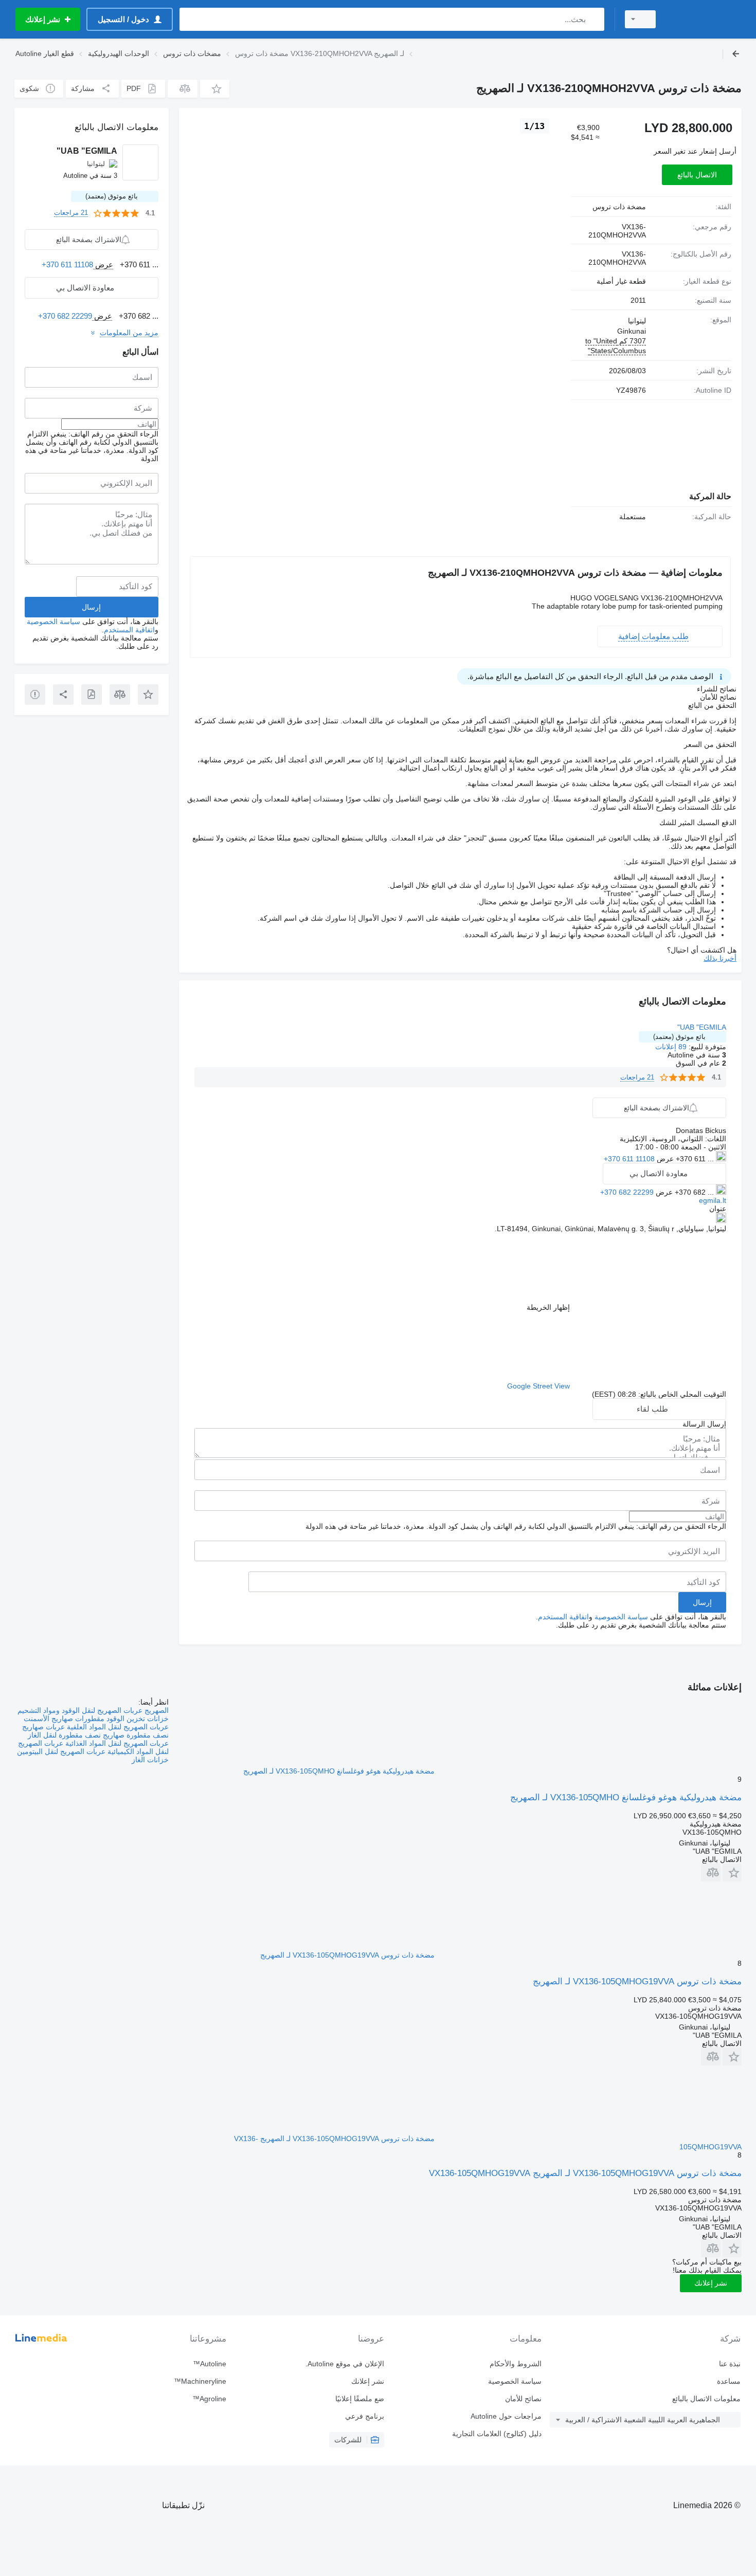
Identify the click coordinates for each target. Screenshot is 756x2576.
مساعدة (729, 2381)
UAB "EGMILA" (702, 1027)
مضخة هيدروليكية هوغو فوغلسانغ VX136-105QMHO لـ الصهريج (626, 1797)
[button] (215, 89)
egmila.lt (713, 1200)
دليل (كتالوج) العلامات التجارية (497, 2434)
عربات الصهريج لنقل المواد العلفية (117, 1727)
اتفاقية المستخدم (563, 1617)
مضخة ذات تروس (619, 207)
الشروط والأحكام (516, 2364)
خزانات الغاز (150, 1760)
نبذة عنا (730, 2364)
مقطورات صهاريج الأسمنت (64, 1719)
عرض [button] (664, 1159)
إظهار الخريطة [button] (548, 1307)
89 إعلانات (671, 1047)
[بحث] (594, 19)
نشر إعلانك (711, 2283)
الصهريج (156, 1710)
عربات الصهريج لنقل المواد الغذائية (116, 1743)
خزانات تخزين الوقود (137, 1719)
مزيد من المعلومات (129, 333)
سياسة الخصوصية (621, 1617)
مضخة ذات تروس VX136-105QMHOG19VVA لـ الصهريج (637, 1981)
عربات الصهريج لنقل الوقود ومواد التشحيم (80, 1710)
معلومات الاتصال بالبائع (706, 2399)
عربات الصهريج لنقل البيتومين (61, 1751)
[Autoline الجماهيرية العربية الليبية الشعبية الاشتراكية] (705, 19)
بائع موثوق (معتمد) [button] (679, 1037)
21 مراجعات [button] (637, 1077)
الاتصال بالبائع (697, 175)
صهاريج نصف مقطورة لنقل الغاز (76, 1735)
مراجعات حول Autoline (506, 2416)
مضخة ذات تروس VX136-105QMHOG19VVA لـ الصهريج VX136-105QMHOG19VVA (585, 2173)
